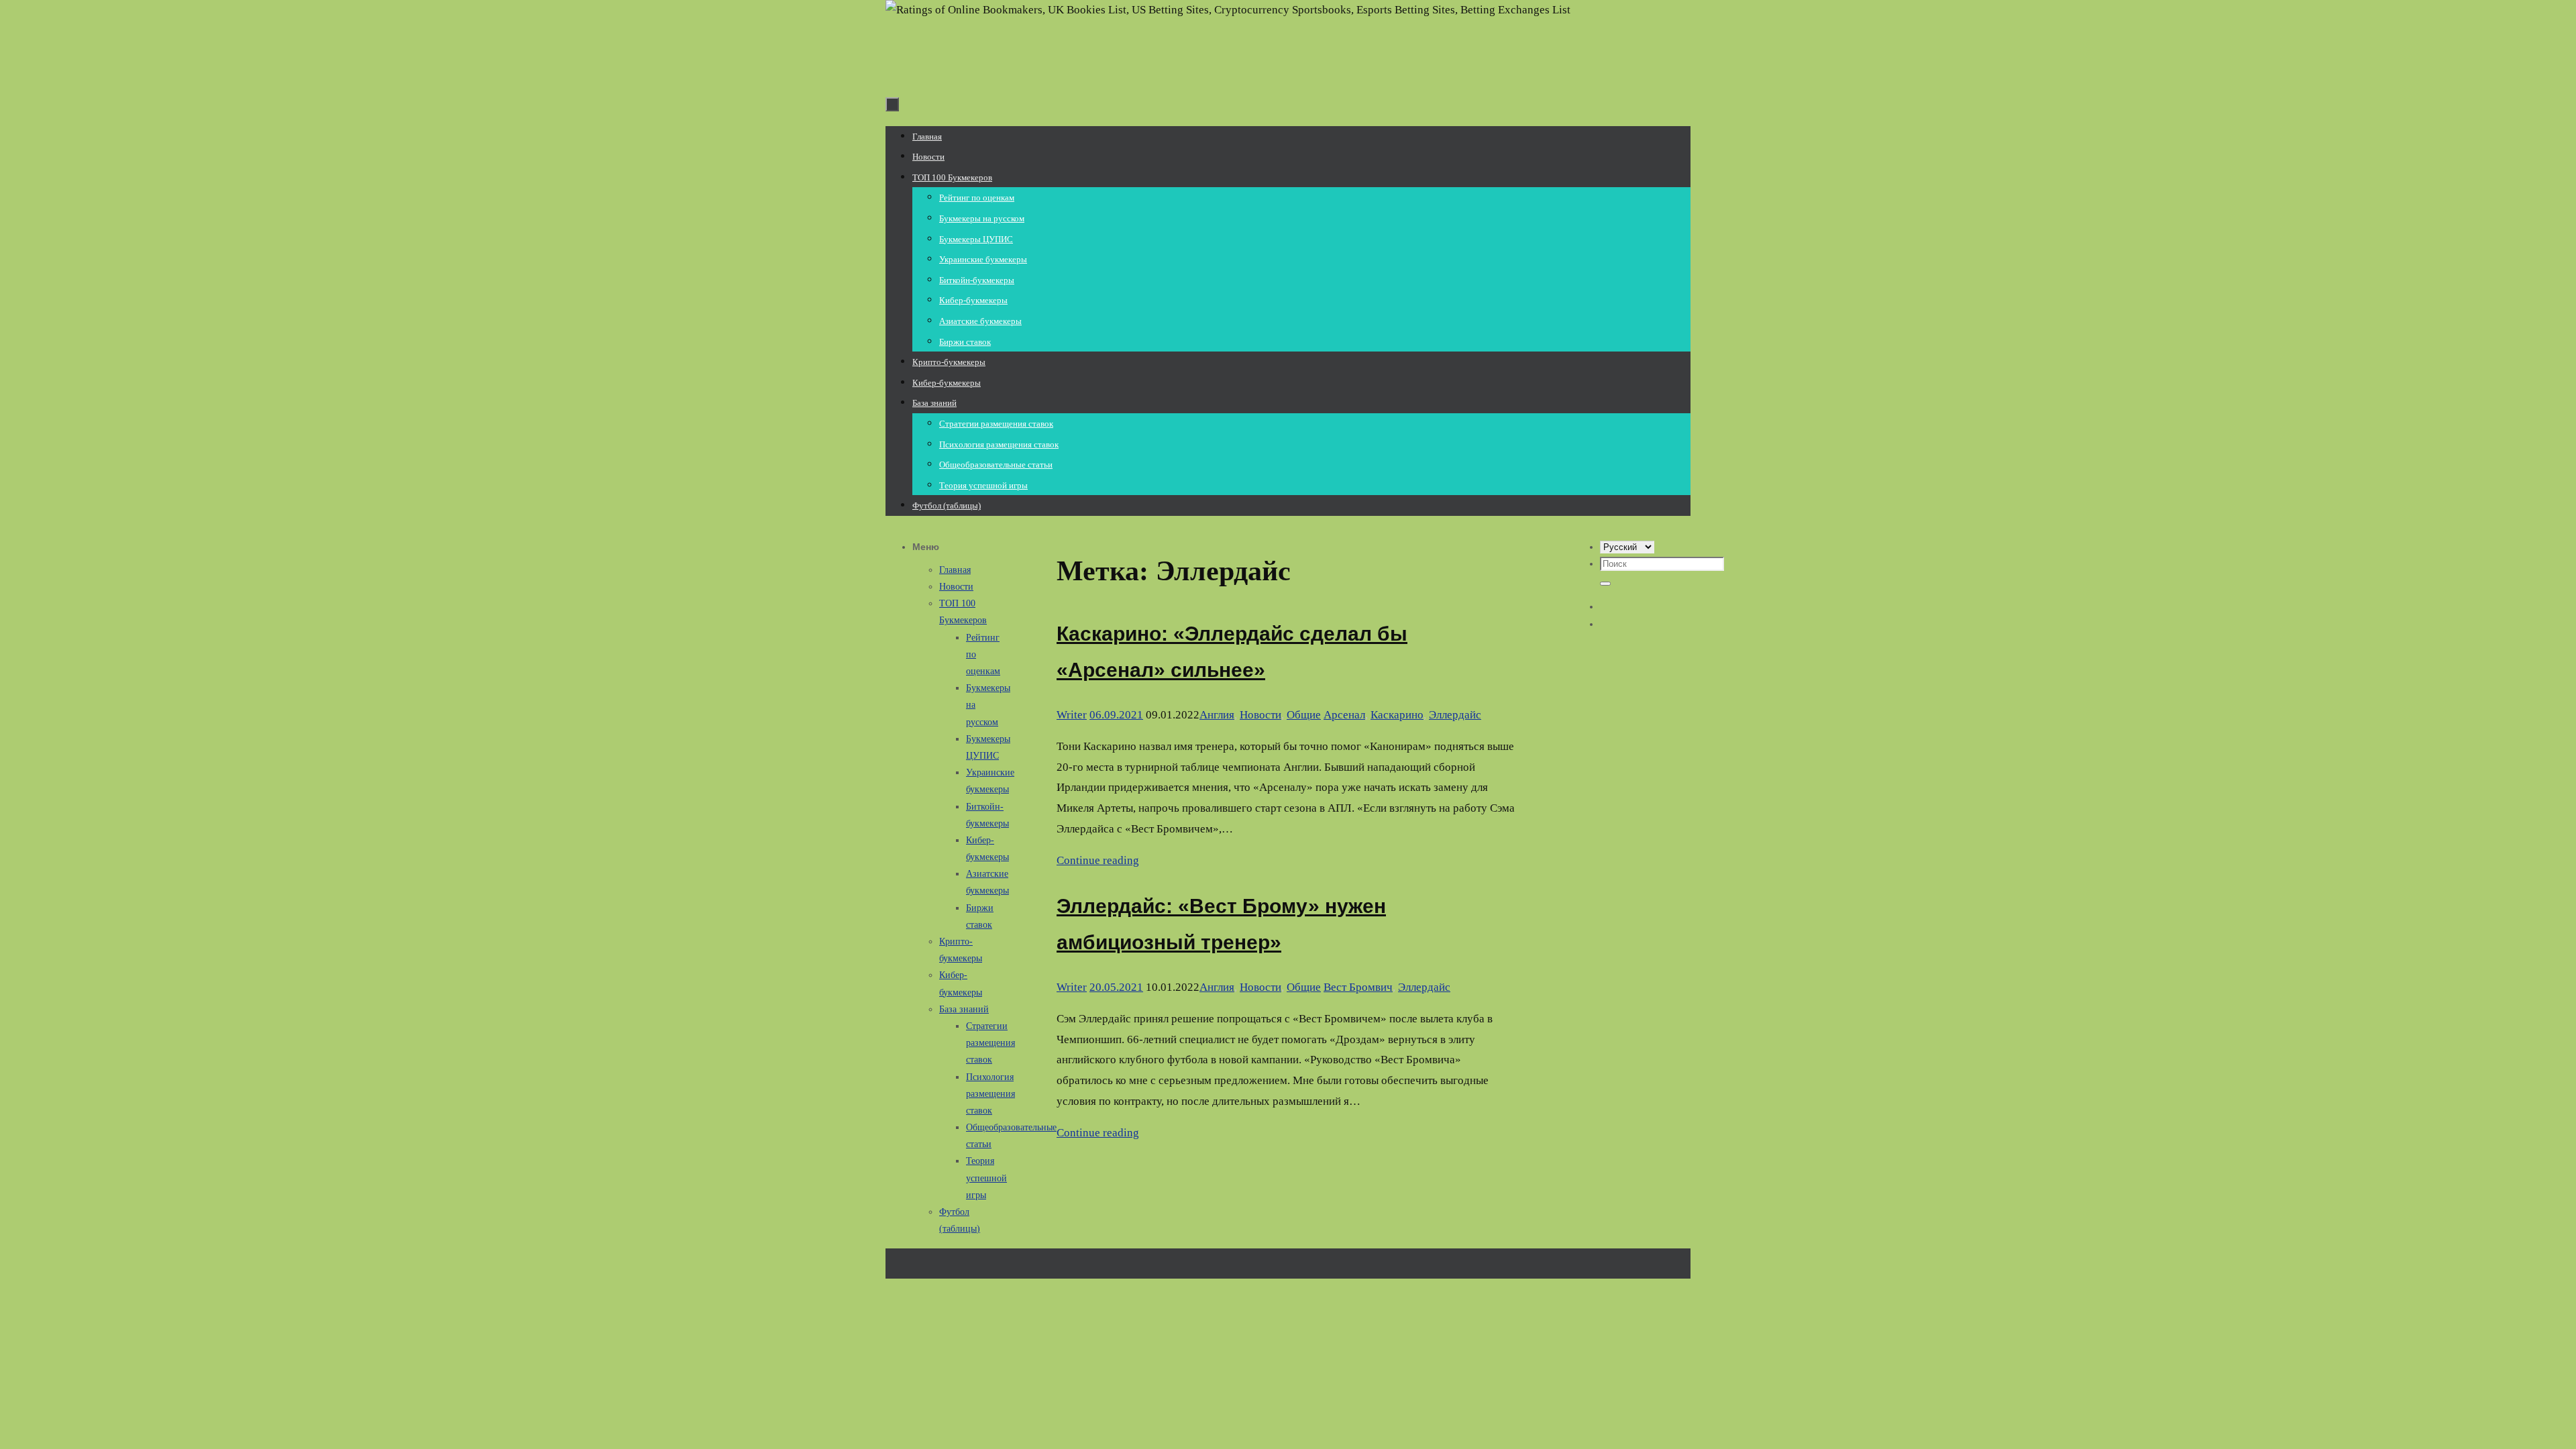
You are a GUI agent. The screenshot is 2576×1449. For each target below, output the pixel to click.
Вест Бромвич (1358, 987)
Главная (955, 570)
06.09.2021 (1116, 715)
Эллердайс (1455, 715)
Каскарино (1397, 715)
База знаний (964, 1009)
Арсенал (1344, 715)
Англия (1217, 715)
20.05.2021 (1116, 987)
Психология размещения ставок (990, 1094)
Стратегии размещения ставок (990, 1043)
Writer (1072, 715)
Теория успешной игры (986, 1178)
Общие (1304, 715)
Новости (1260, 715)
